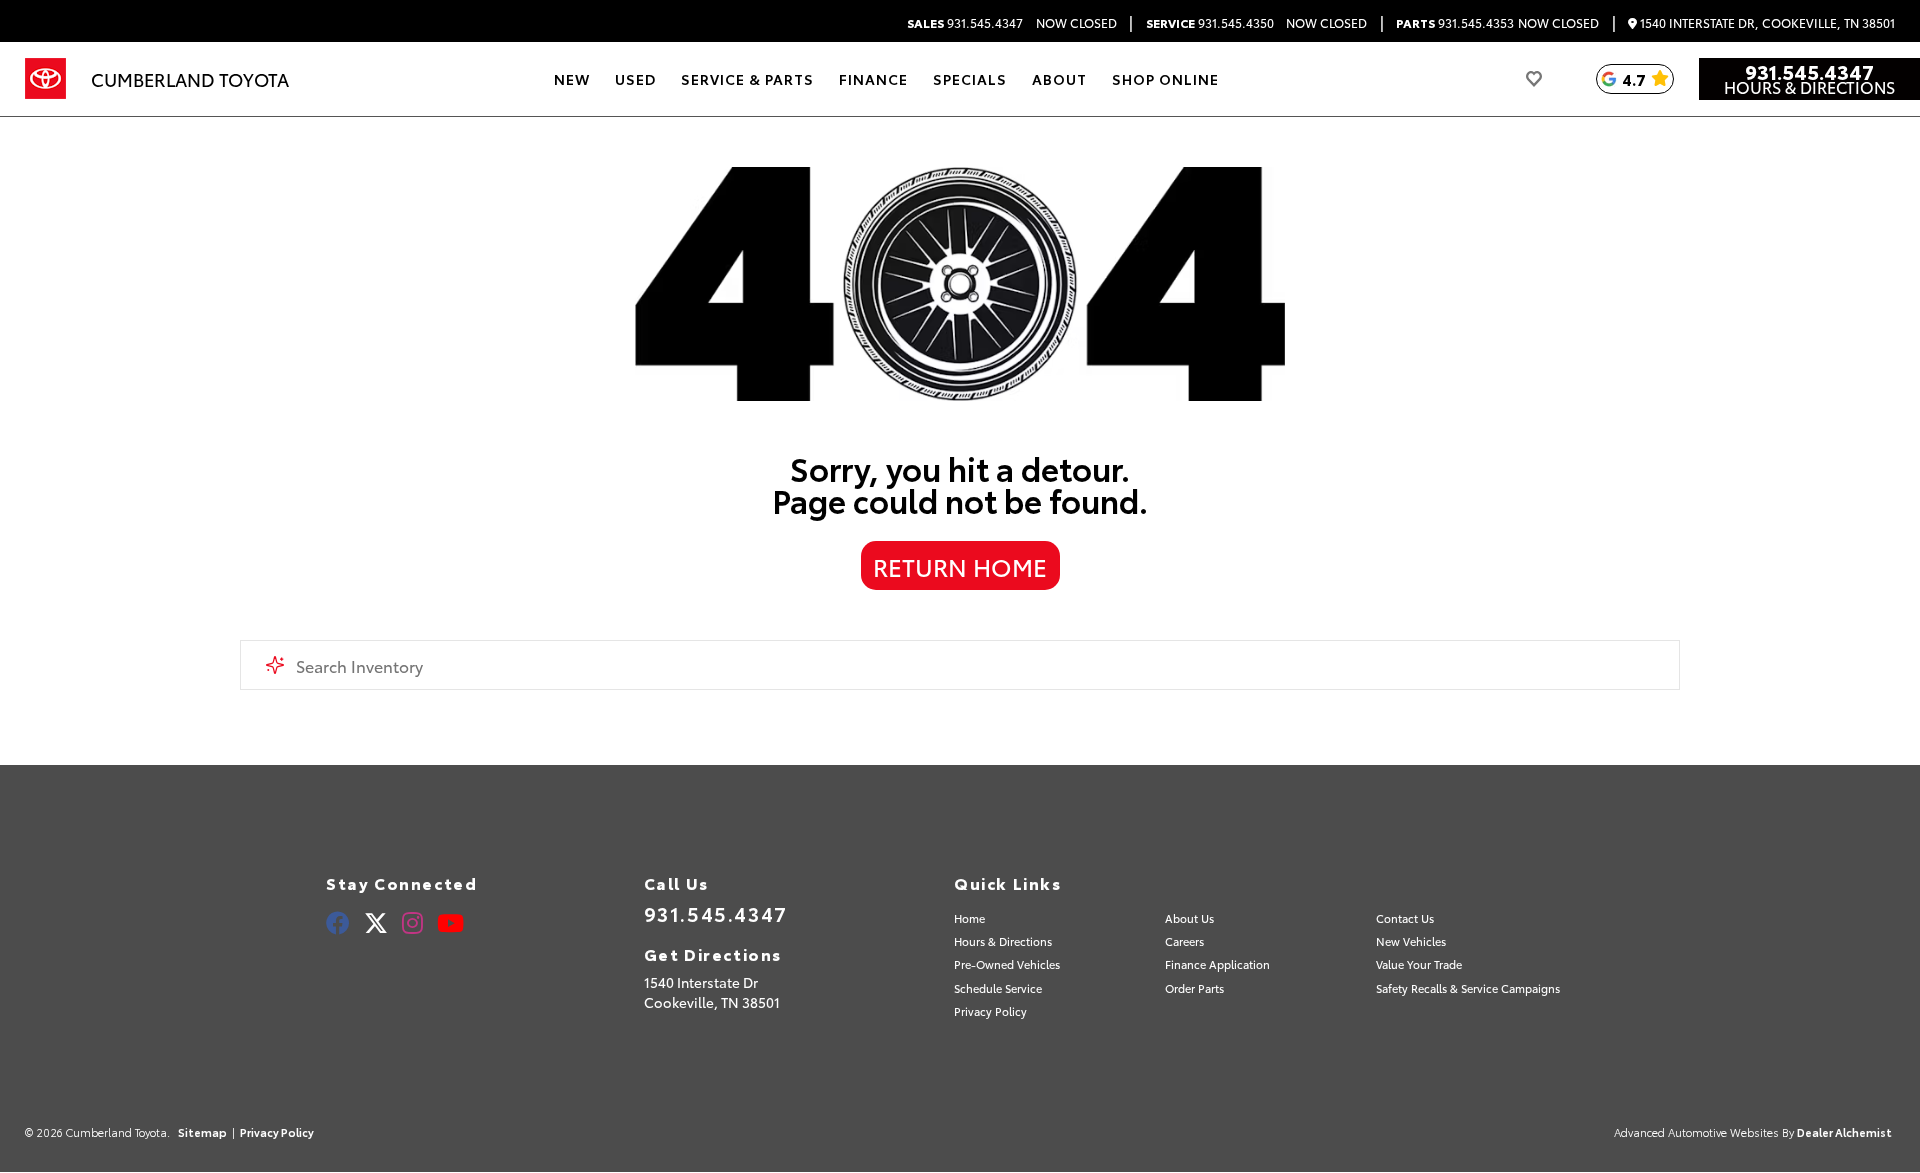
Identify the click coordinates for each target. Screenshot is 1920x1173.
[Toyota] (45, 79)
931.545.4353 (1455, 23)
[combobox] (960, 665)
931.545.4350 (1210, 23)
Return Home (960, 566)
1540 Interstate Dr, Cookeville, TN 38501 (1766, 23)
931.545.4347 (965, 23)
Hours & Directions (1809, 87)
